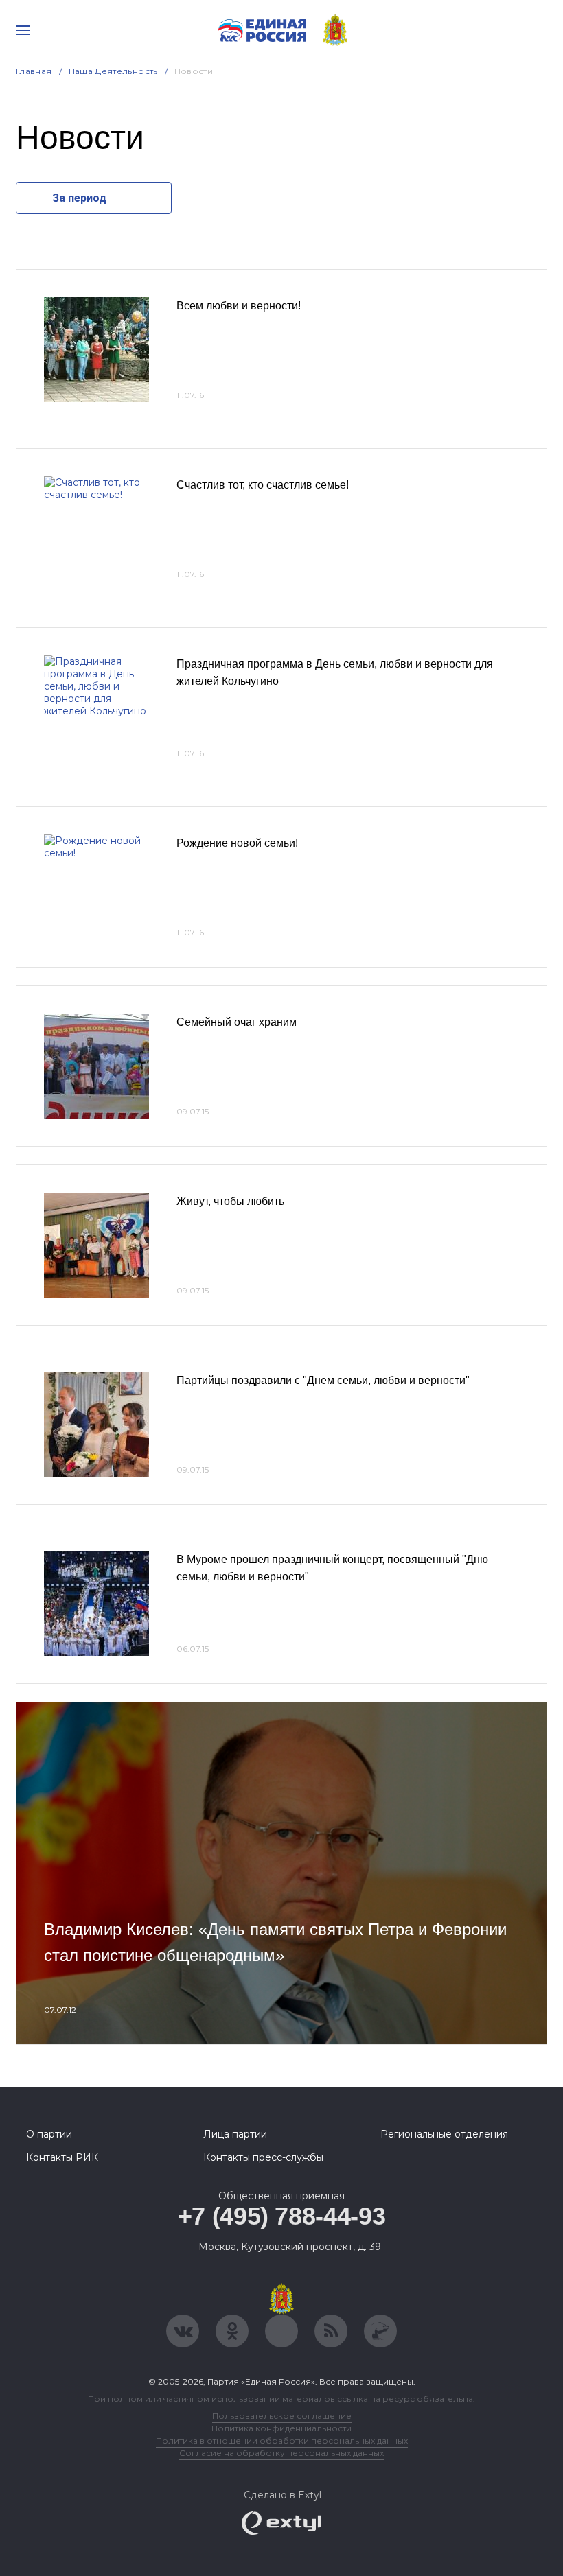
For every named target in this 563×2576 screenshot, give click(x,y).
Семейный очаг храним (237, 1022)
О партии (49, 2134)
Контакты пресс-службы (263, 2157)
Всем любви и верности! (239, 306)
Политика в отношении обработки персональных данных (282, 2440)
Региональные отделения (444, 2134)
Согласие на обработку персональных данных (281, 2453)
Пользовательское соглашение (282, 2416)
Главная (34, 71)
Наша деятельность (113, 71)
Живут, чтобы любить (230, 1201)
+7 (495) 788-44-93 (282, 2216)
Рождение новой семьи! (237, 843)
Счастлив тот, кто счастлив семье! (263, 485)
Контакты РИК (62, 2157)
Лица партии (235, 2134)
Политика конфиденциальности (281, 2428)
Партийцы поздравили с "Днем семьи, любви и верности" (323, 1380)
